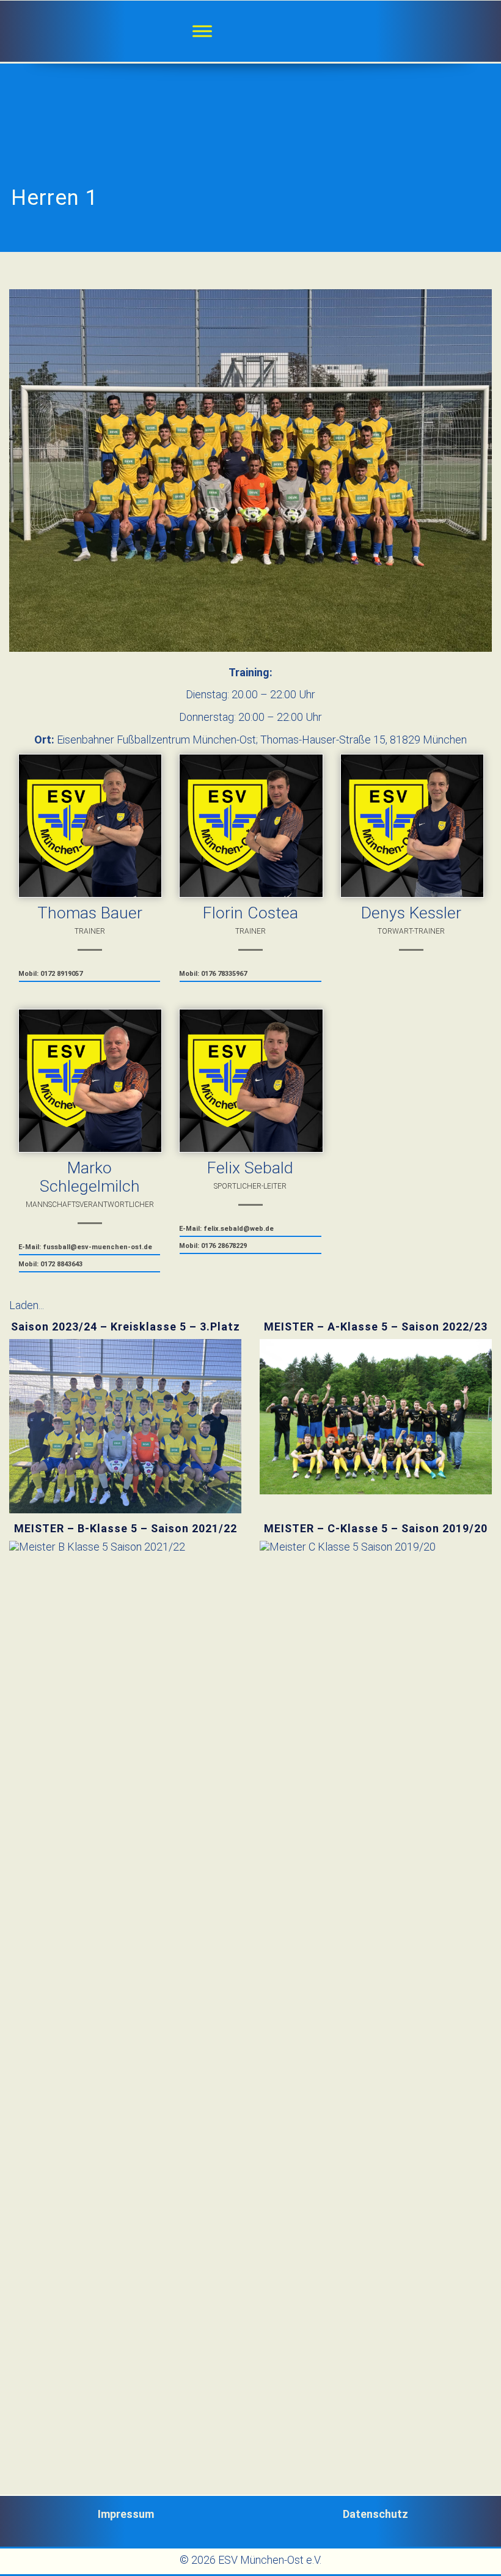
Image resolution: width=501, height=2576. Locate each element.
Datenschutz (375, 2514)
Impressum (126, 2514)
